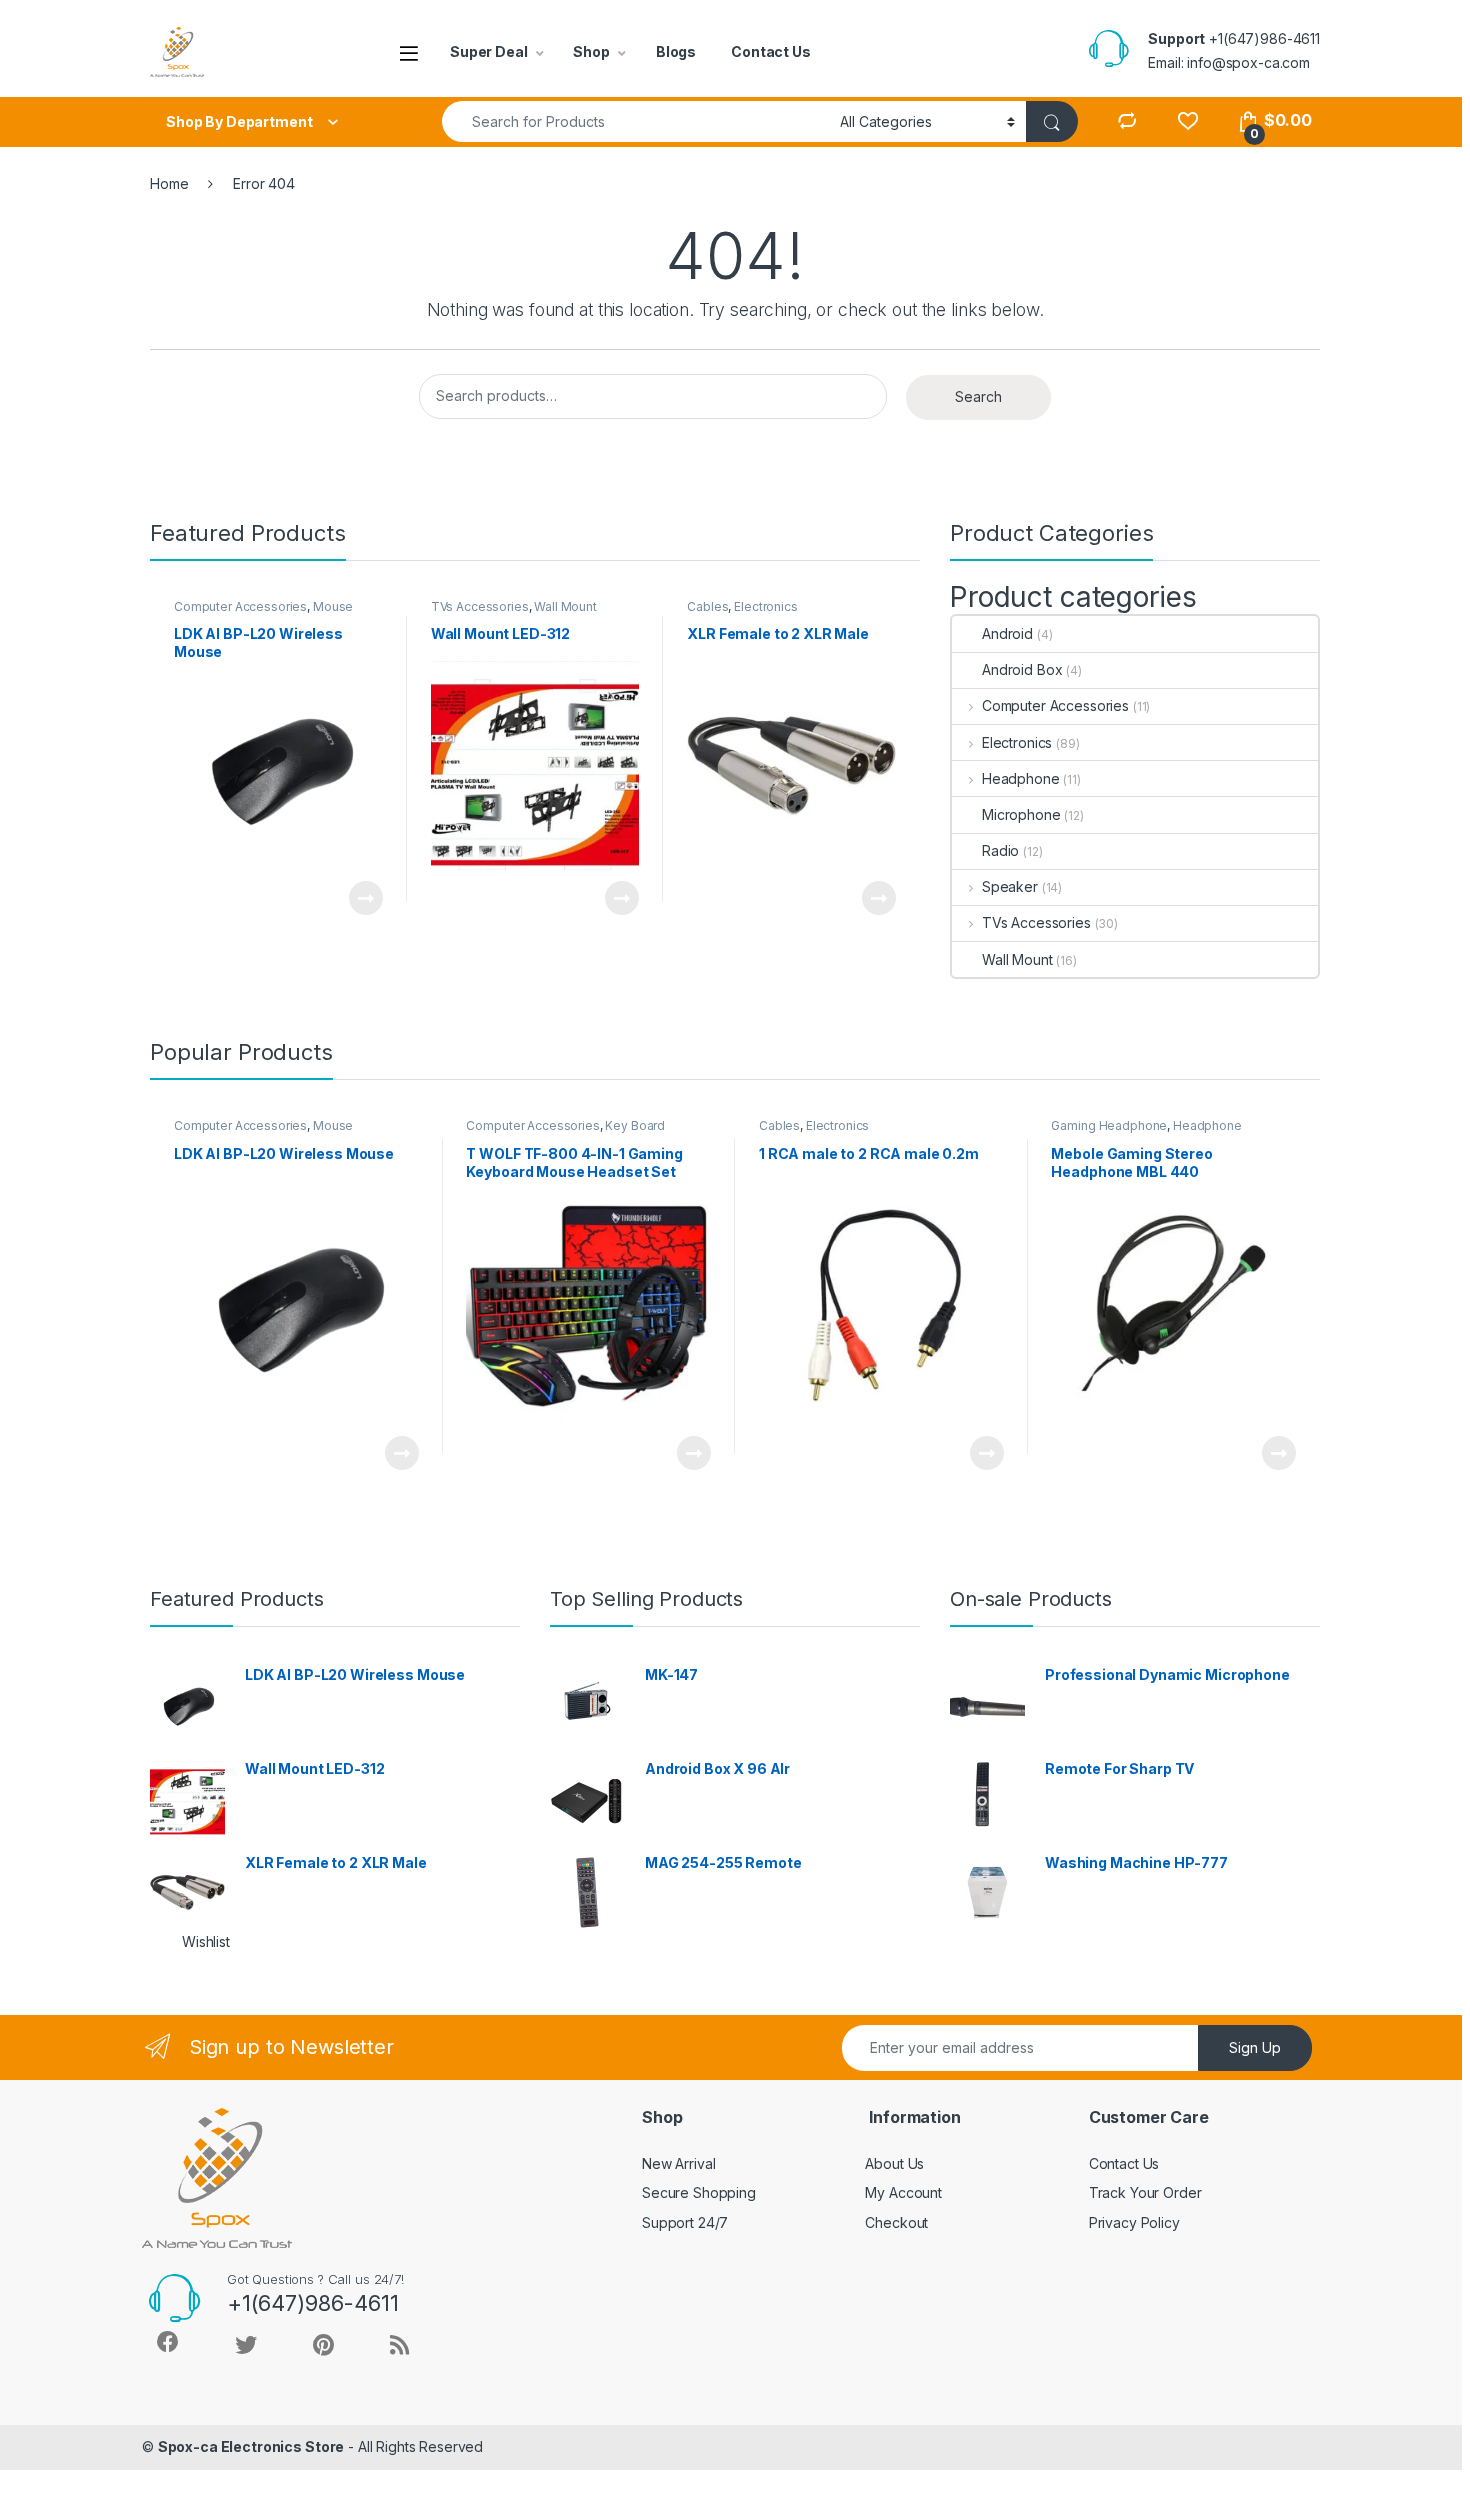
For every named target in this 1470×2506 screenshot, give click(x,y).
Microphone (1021, 814)
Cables (707, 606)
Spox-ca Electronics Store (251, 2446)
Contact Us (771, 51)
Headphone (1021, 778)
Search (978, 396)
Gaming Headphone (1109, 1125)
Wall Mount (565, 606)
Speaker (1010, 886)
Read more (365, 898)
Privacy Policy (1134, 2222)
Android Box (1022, 669)
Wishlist (206, 1941)
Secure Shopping (699, 2192)
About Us (894, 2163)
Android (1007, 633)
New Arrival (678, 2163)
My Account (903, 2192)
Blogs (676, 51)
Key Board (635, 1125)
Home (169, 183)
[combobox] (635, 121)
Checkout (896, 2222)
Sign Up (1255, 2047)
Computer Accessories (240, 606)
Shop (591, 51)
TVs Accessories (480, 606)
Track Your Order (1145, 2192)
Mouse (333, 606)
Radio (1000, 850)
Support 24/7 (685, 2222)
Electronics (765, 606)
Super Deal (489, 51)
